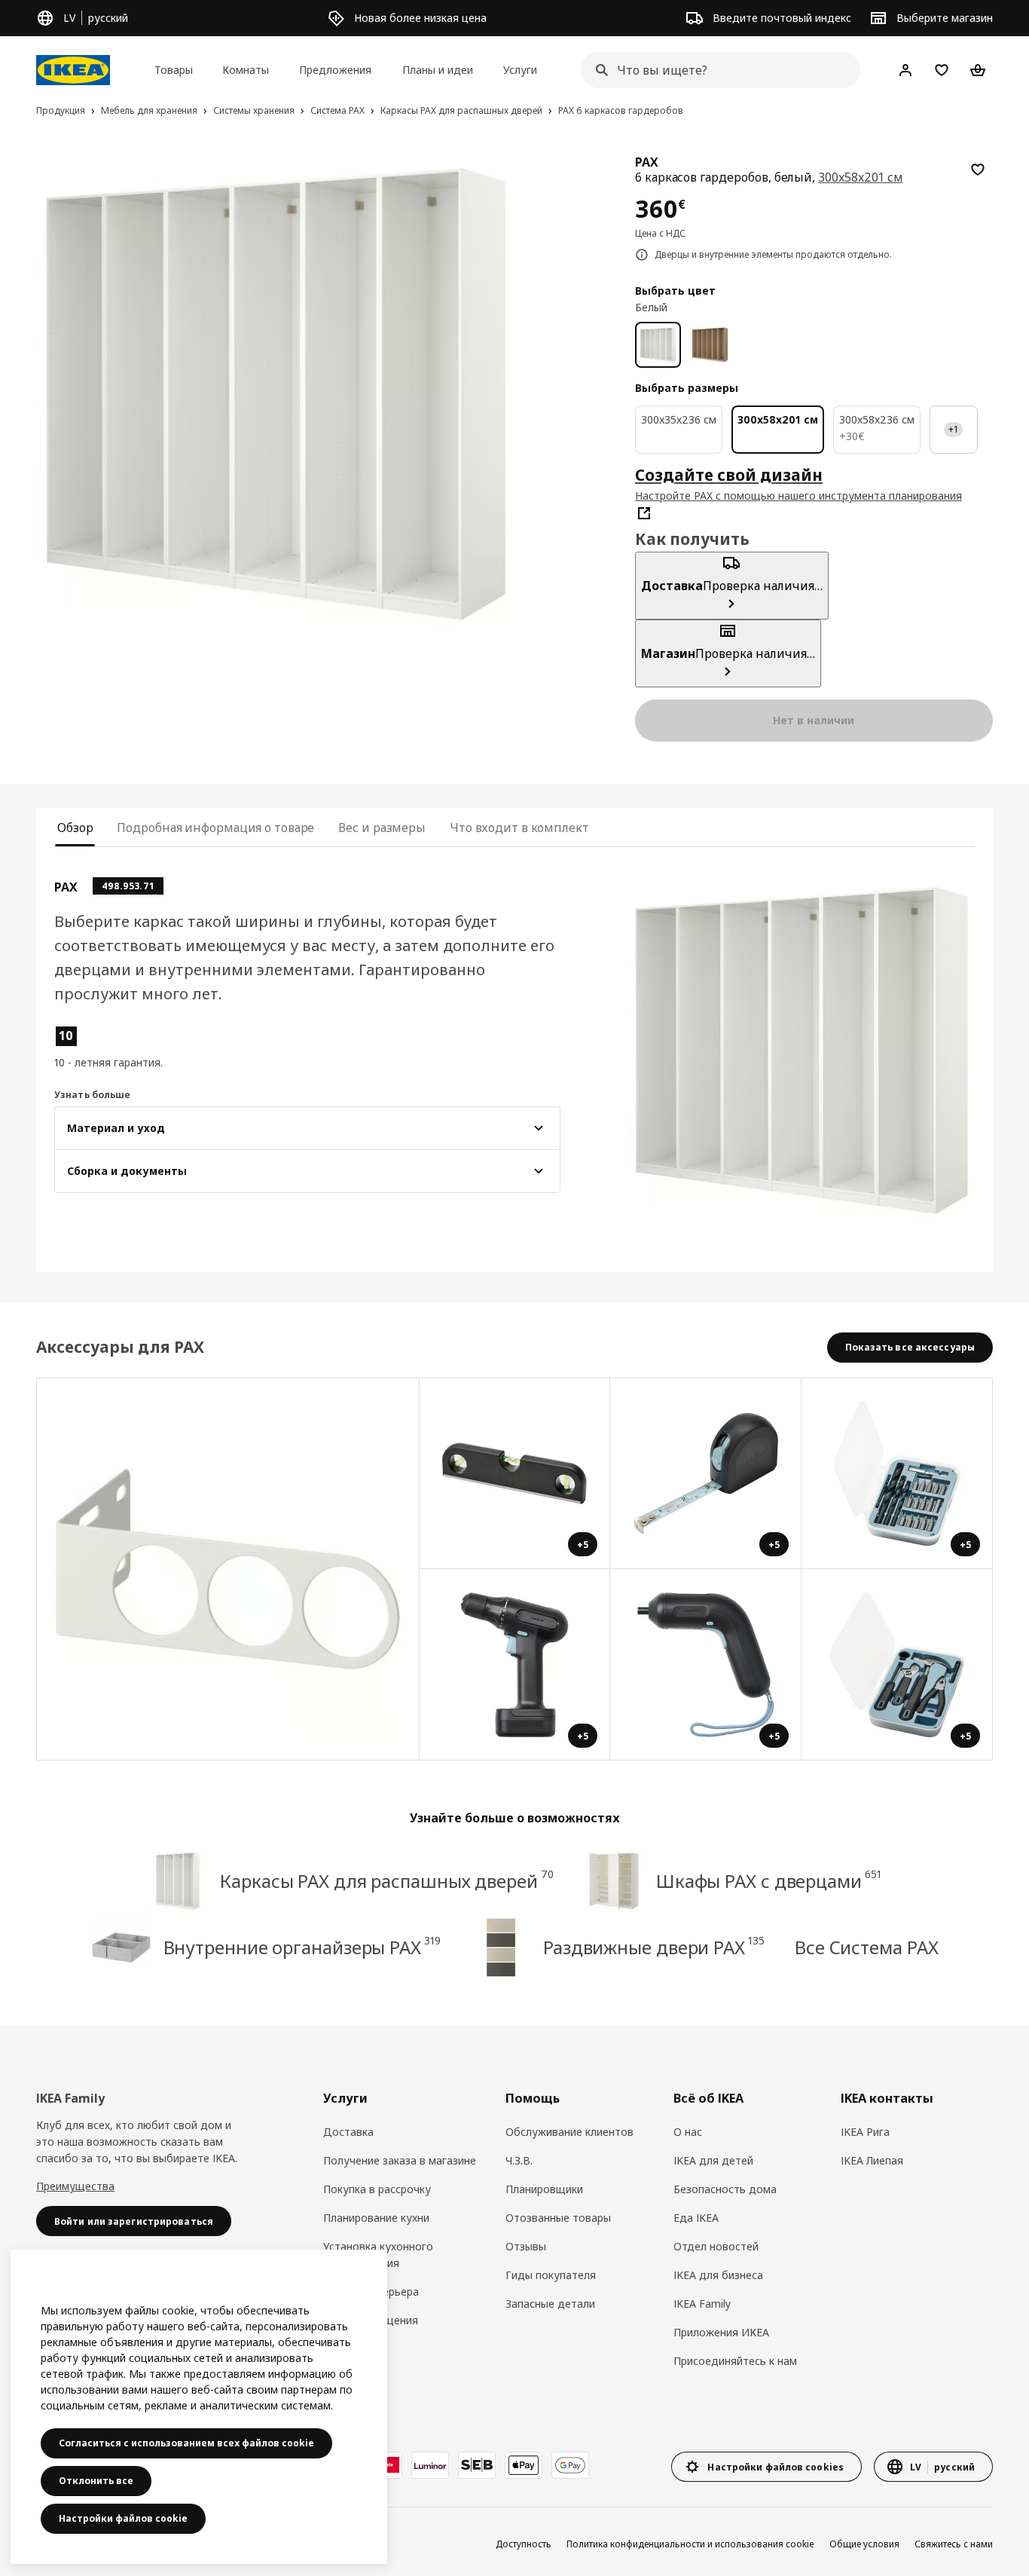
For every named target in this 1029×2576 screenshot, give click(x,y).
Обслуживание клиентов (569, 2132)
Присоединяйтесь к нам (735, 2361)
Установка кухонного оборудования (378, 2255)
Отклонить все (96, 2481)
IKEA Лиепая (872, 2160)
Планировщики (544, 2189)
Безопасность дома (725, 2189)
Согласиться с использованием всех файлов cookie (186, 2443)
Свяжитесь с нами (954, 2544)
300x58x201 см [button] (860, 177)
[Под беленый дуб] (710, 345)
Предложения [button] (335, 70)
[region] (276, 394)
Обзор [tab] (75, 828)
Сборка (342, 2349)
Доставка (348, 2132)
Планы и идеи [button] (438, 70)
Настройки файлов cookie (123, 2518)
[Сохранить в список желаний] (978, 170)
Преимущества (75, 2186)
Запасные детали (550, 2304)
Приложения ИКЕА (721, 2332)
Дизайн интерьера (371, 2291)
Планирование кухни (376, 2218)
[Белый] (658, 345)
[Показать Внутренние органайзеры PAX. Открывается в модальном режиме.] (228, 1570)
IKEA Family (702, 2304)
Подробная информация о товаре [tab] (215, 828)
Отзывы (526, 2246)
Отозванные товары (558, 2218)
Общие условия (864, 2544)
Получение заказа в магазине (400, 2160)
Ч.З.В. (519, 2160)
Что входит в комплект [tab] (519, 828)
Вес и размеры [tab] (382, 828)
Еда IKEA (696, 2218)
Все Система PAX (867, 1947)
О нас (688, 2132)
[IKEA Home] (73, 70)
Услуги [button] (520, 70)
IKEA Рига (865, 2132)
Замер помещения (371, 2320)
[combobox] (716, 70)
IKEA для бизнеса (718, 2275)
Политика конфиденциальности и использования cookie (690, 2544)
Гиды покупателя (551, 2275)
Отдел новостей (716, 2246)
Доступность (524, 2544)
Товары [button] (174, 70)
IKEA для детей (713, 2160)
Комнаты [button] (246, 70)
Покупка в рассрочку (377, 2189)
